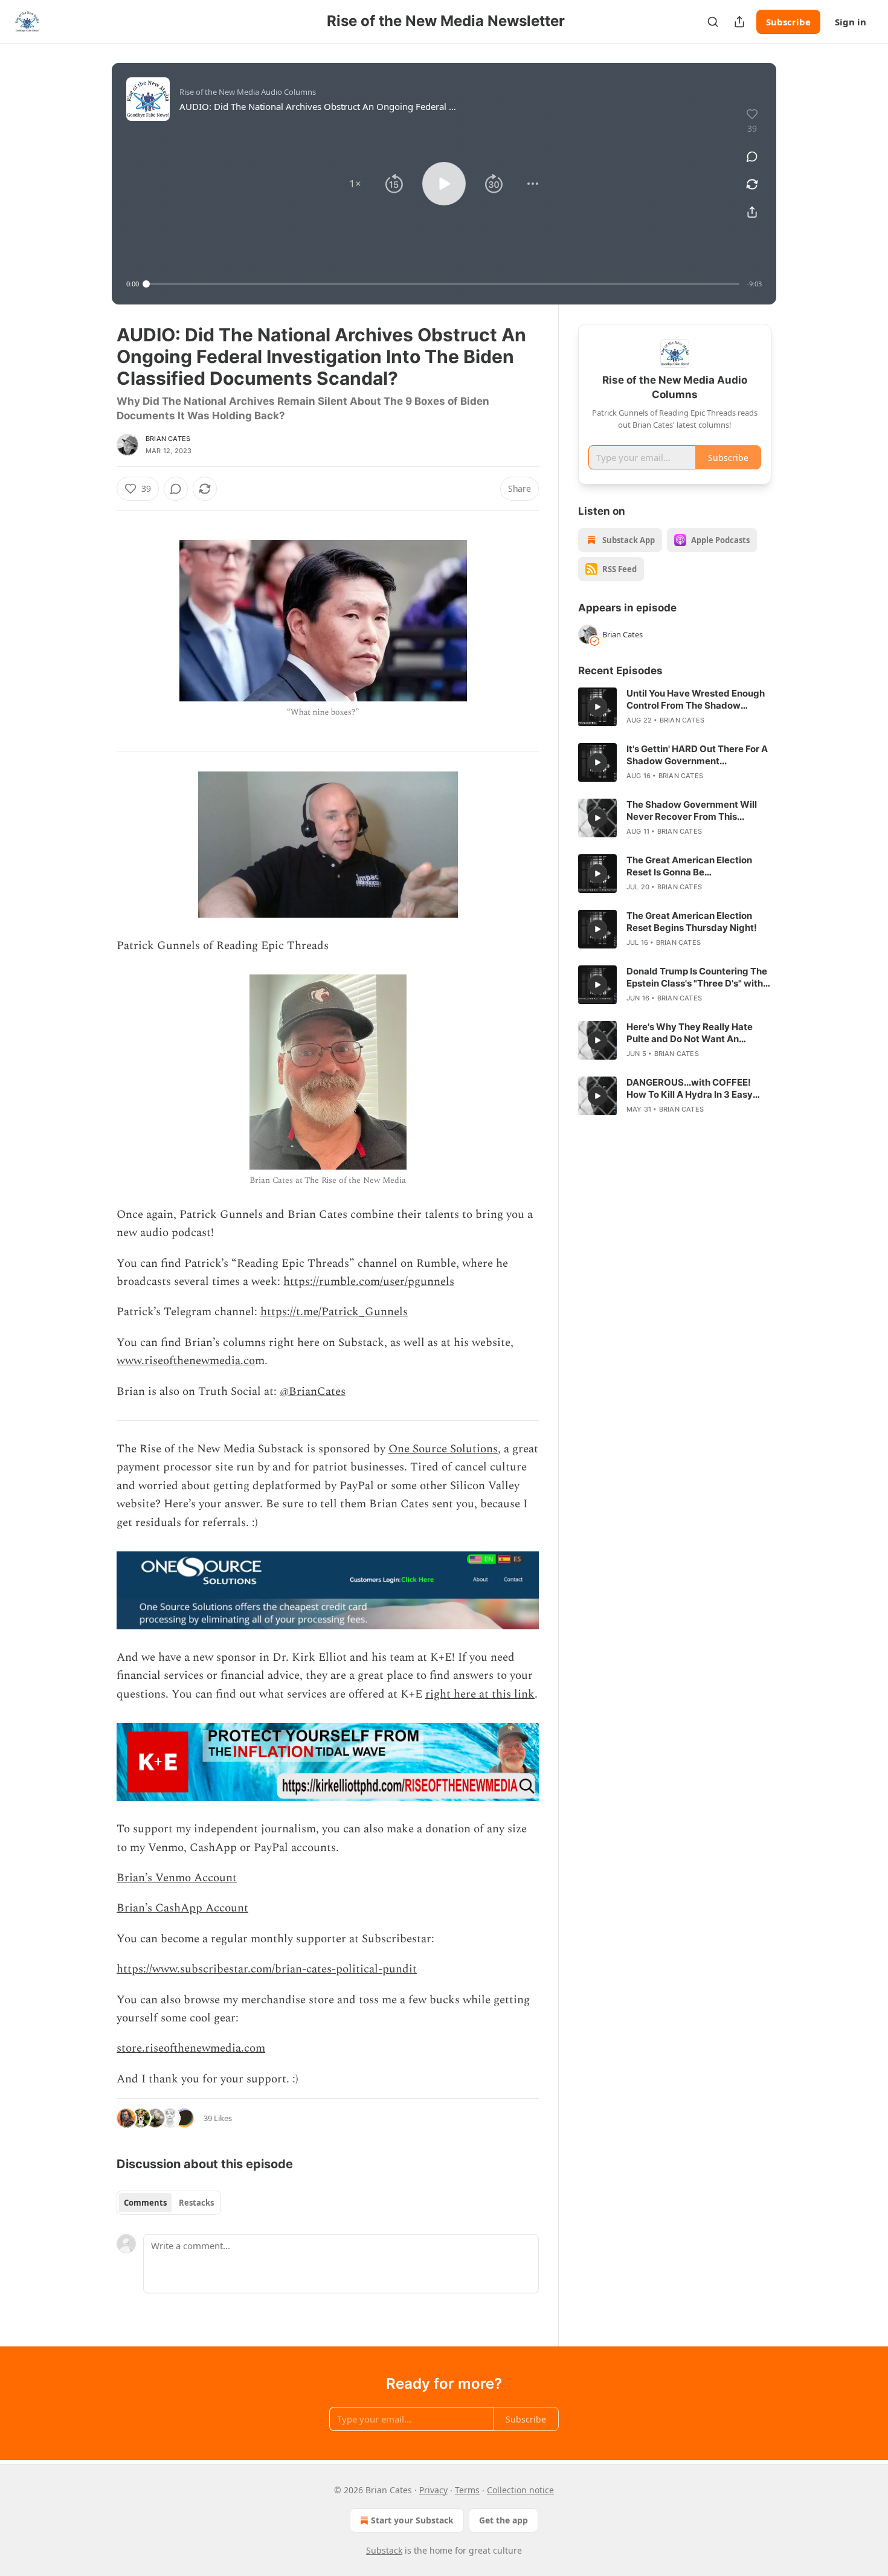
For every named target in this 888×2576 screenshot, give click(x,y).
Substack (384, 2550)
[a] (597, 707)
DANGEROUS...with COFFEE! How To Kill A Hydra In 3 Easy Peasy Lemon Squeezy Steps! (691, 1089)
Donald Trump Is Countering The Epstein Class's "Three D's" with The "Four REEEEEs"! (697, 977)
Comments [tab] (145, 2203)
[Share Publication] (739, 22)
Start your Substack (412, 2520)
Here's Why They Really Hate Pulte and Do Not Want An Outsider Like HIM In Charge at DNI (693, 1033)
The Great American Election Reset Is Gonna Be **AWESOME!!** (689, 866)
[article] (675, 707)
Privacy (433, 2490)
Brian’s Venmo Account (177, 1878)
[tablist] (169, 2203)
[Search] (713, 22)
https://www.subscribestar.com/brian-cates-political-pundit (267, 1969)
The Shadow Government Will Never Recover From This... (692, 810)
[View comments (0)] (752, 156)
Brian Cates (168, 439)
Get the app (504, 2520)
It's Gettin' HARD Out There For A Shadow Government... (697, 755)
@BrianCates (313, 1392)
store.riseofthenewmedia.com (191, 2048)
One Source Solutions (443, 1449)
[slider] (443, 284)
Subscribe (788, 22)
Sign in (851, 22)
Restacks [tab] (196, 2203)
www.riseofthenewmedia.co (186, 1361)
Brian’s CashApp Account (182, 1908)
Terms (467, 2490)
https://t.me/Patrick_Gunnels (334, 1312)
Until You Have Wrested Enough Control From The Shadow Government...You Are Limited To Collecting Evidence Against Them (698, 700)
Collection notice (520, 2490)
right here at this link (480, 1694)
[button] (355, 184)
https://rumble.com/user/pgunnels (369, 1282)
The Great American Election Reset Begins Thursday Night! (692, 922)
